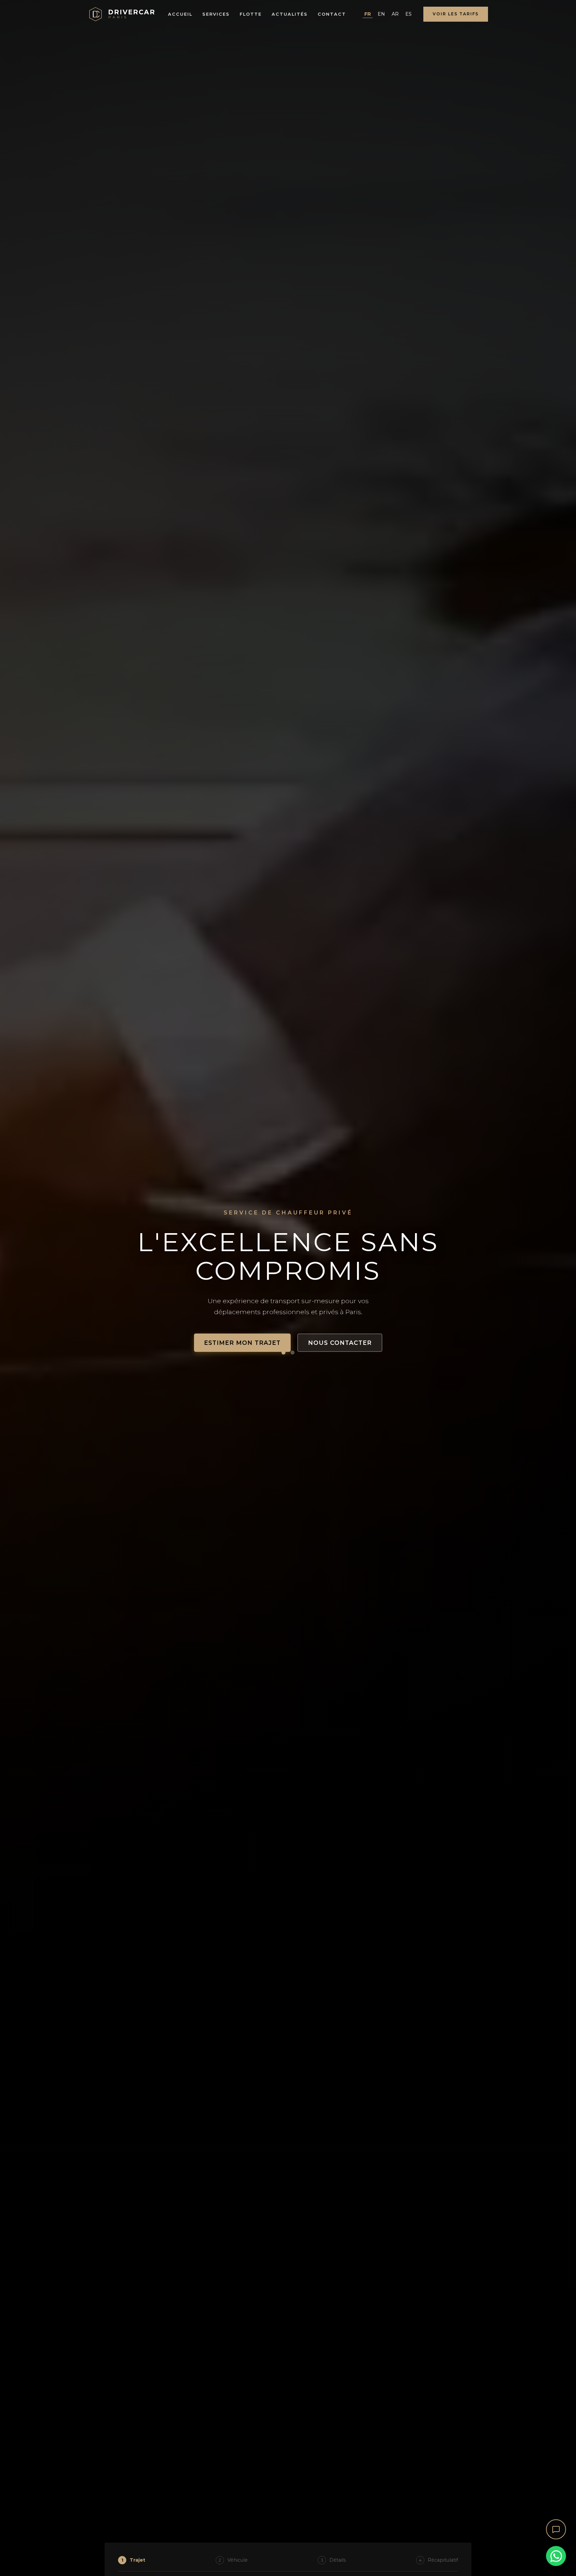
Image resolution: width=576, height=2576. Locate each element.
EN (381, 14)
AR (395, 14)
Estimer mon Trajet (242, 1343)
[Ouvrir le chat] (556, 2529)
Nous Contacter (340, 1343)
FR (368, 14)
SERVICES (216, 14)
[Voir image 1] (284, 1353)
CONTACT (332, 14)
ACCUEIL (180, 14)
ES (408, 14)
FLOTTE (251, 14)
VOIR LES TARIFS (456, 14)
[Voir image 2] (293, 1353)
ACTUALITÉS (290, 14)
